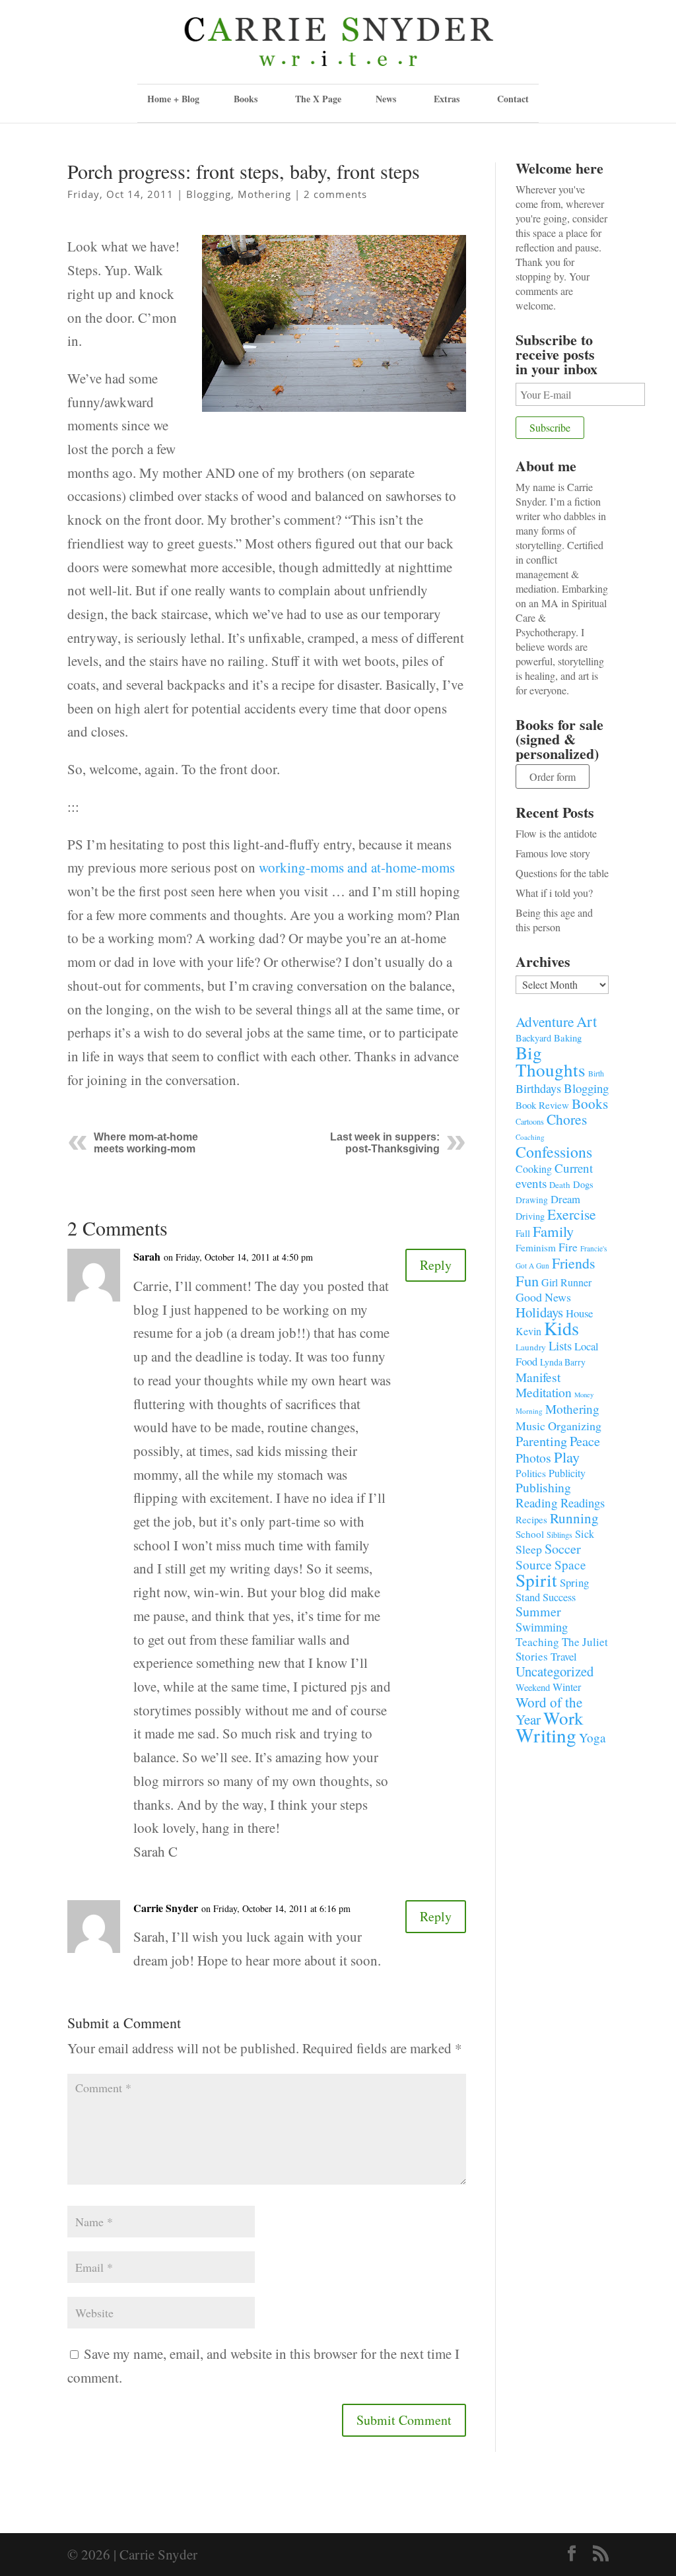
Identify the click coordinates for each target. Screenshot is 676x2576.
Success (559, 1597)
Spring (574, 1582)
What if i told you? (554, 893)
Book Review (542, 1105)
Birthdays (538, 1088)
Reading (537, 1503)
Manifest (538, 1377)
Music (530, 1426)
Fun (527, 1280)
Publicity (567, 1473)
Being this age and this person (554, 920)
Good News (543, 1297)
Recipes (531, 1519)
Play (567, 1457)
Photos (533, 1458)
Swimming (542, 1627)
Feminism (536, 1247)
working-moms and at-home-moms (357, 867)
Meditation (544, 1392)
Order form (553, 776)
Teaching (537, 1642)
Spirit (536, 1580)
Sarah (147, 1256)
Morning (529, 1411)
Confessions (554, 1152)
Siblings (559, 1535)
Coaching (530, 1137)
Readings (583, 1503)
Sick (585, 1534)
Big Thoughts (551, 1061)
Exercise (572, 1214)
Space (570, 1565)
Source (534, 1564)
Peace (585, 1441)
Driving (530, 1216)
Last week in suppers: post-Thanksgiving (385, 1143)
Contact (513, 99)
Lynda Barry (563, 1362)
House (579, 1313)
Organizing (575, 1426)
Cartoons (530, 1121)
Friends (574, 1263)
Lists (560, 1345)
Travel (564, 1656)
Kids (561, 1328)
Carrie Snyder (166, 1908)
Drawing (532, 1200)
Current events (554, 1175)
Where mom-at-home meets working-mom (146, 1143)
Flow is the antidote (556, 833)
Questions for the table (562, 873)
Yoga (592, 1737)
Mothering (264, 194)
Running (574, 1518)
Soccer (563, 1549)
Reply (436, 1265)
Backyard (533, 1038)
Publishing (543, 1487)
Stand (528, 1597)
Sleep (529, 1549)
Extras (447, 99)
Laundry (531, 1347)
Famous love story (553, 853)
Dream (565, 1199)
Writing (546, 1735)
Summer (538, 1611)
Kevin (528, 1331)
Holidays (539, 1312)
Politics (531, 1473)
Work (563, 1718)
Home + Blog (173, 99)
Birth (596, 1073)
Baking (568, 1038)
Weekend (533, 1687)
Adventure (545, 1021)
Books (590, 1104)
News (386, 99)
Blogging (209, 194)
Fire (568, 1247)
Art (587, 1021)
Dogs (583, 1184)
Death (560, 1185)
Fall (523, 1233)
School (530, 1534)
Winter (567, 1687)
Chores (567, 1119)
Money (584, 1395)
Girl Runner (566, 1282)
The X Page (318, 99)
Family (553, 1231)
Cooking (534, 1169)
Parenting (541, 1441)
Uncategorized (555, 1671)
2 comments (335, 194)
